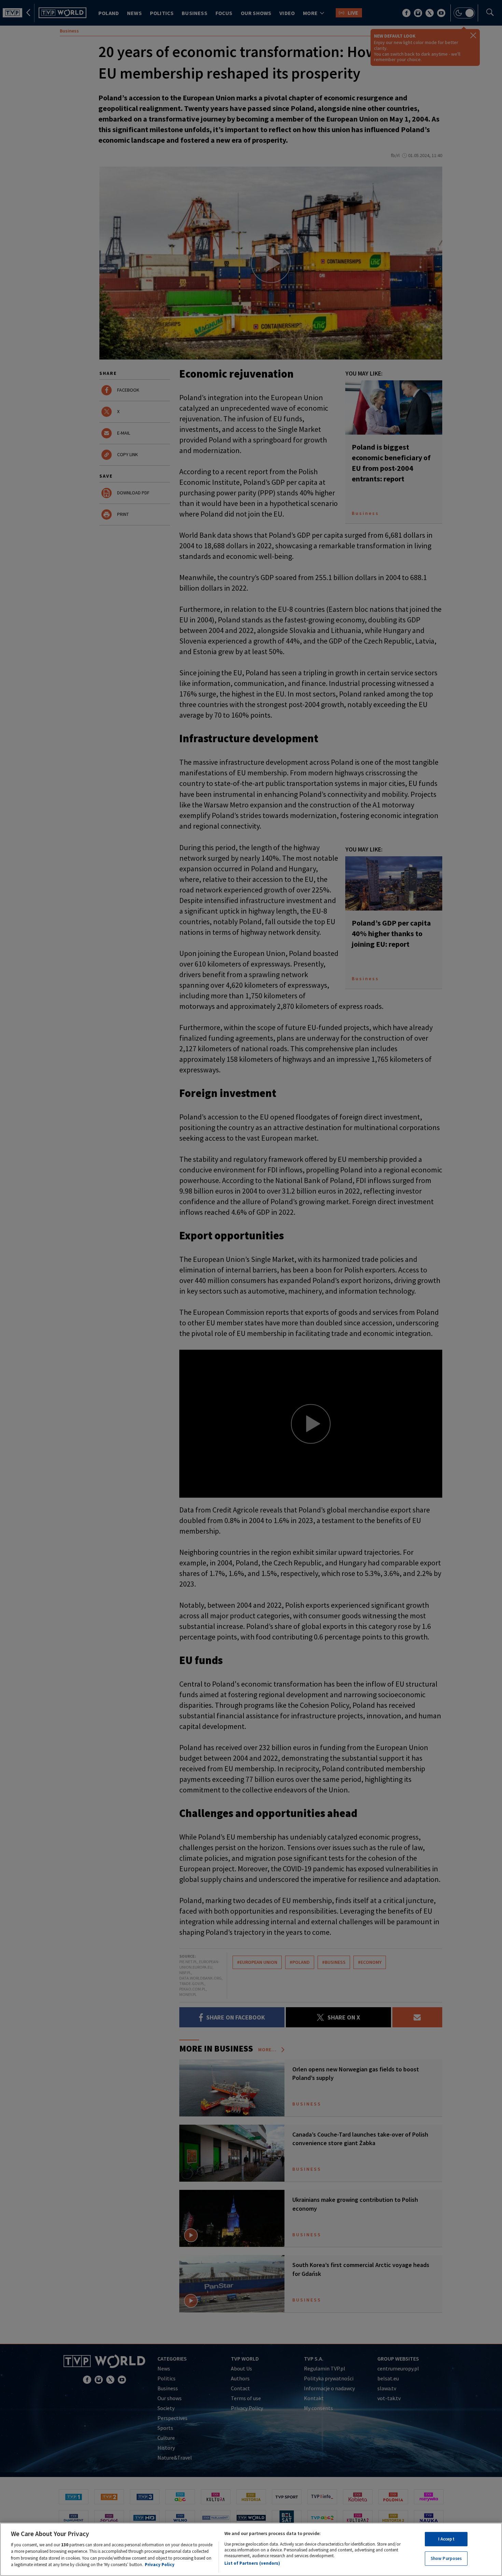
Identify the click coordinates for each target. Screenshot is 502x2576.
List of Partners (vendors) (252, 2563)
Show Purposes (446, 2558)
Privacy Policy (160, 2565)
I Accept (446, 2539)
